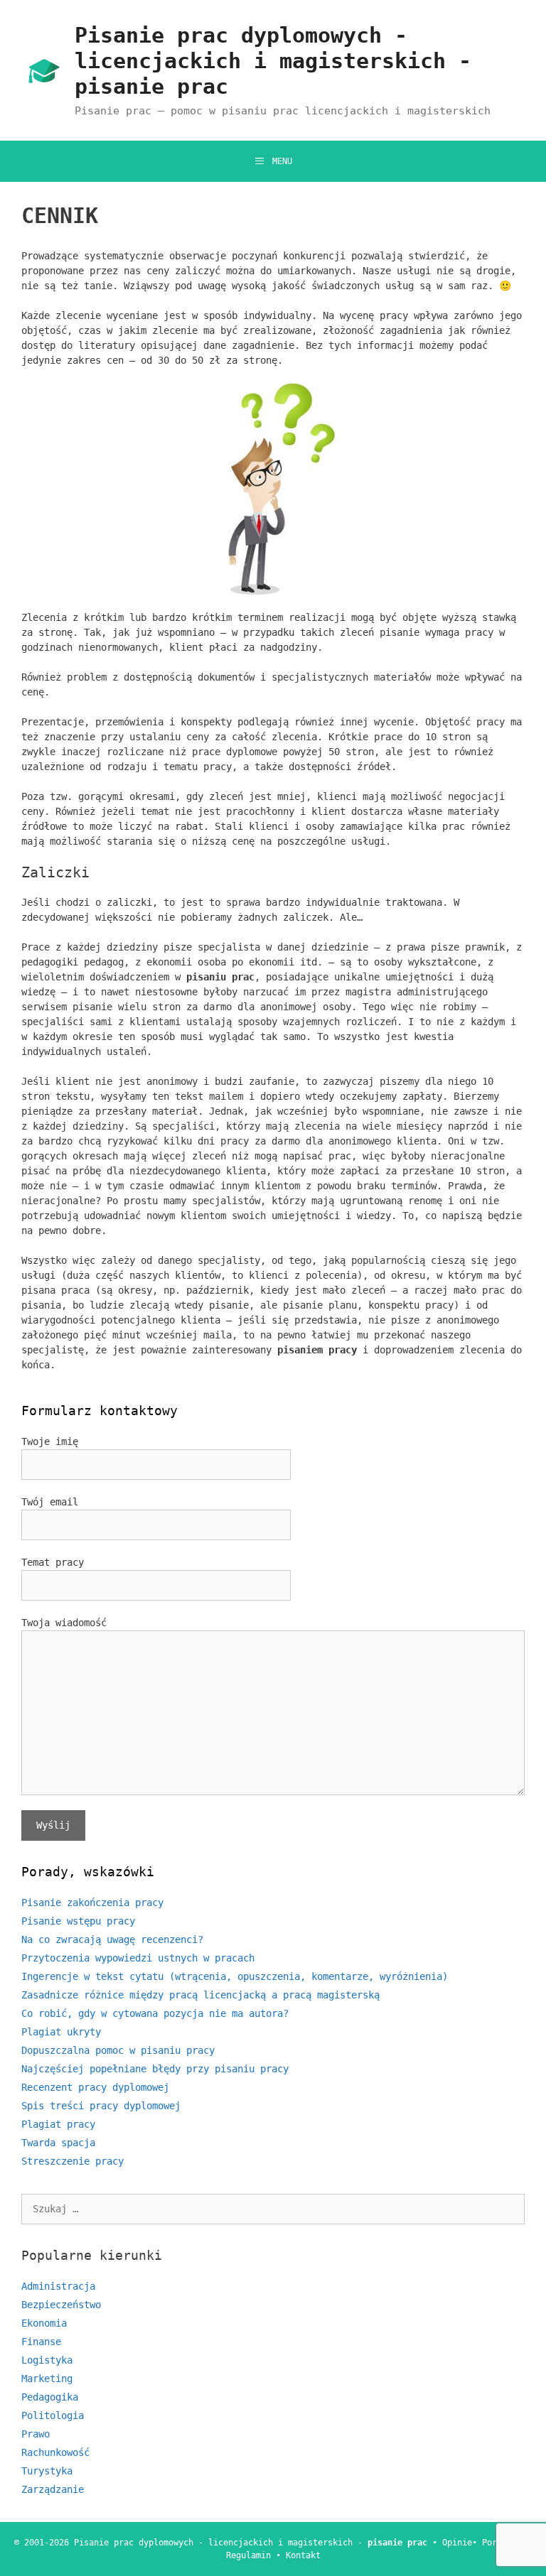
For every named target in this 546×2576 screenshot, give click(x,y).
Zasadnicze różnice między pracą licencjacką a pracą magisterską (200, 1995)
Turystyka (47, 2471)
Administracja (58, 2286)
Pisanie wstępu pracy (78, 1921)
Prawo (36, 2434)
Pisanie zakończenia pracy (92, 1903)
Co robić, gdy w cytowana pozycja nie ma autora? (155, 2013)
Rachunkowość (55, 2452)
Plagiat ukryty (61, 2032)
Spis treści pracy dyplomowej (101, 2106)
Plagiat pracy (58, 2124)
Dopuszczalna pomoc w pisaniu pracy (118, 2050)
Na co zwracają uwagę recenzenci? (112, 1939)
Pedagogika (50, 2397)
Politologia (53, 2415)
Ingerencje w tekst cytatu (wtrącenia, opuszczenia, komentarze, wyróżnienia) (235, 1976)
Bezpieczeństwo (61, 2305)
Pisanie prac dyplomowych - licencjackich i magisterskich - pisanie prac (273, 61)
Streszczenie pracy (73, 2161)
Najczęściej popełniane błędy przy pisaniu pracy (155, 2069)
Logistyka (47, 2360)
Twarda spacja (58, 2143)
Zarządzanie (53, 2489)
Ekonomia (44, 2323)
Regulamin (248, 2555)
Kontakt (303, 2555)
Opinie (457, 2543)
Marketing (47, 2379)
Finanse (41, 2342)
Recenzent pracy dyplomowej (95, 2087)
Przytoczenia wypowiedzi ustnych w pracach (138, 1958)
